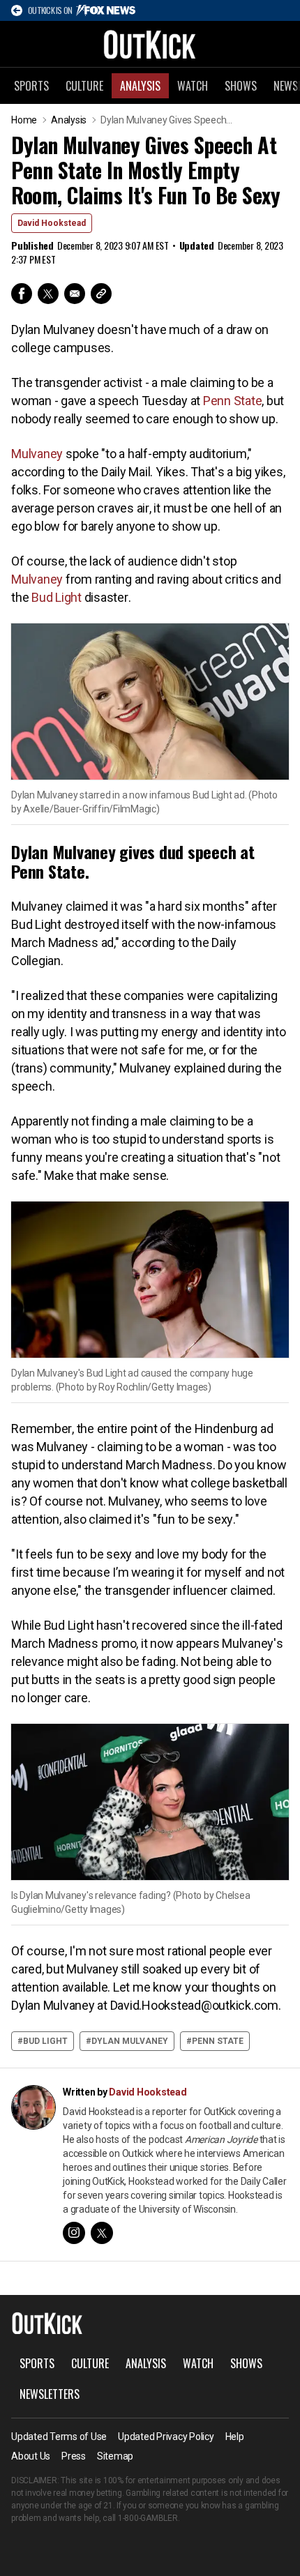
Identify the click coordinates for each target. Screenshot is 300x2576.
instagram (74, 2233)
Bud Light (57, 597)
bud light (45, 2041)
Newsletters (50, 2394)
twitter (102, 2233)
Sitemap (115, 2456)
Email (75, 294)
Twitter (48, 294)
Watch (193, 86)
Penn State (233, 401)
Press (74, 2456)
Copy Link (101, 294)
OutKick (150, 44)
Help (235, 2437)
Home (24, 120)
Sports (31, 86)
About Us (31, 2456)
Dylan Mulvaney (130, 2041)
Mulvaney (37, 454)
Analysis (140, 86)
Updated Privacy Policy (166, 2437)
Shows (241, 86)
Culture (84, 86)
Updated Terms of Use (59, 2437)
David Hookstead (52, 223)
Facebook (22, 294)
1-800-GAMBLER (148, 2518)
